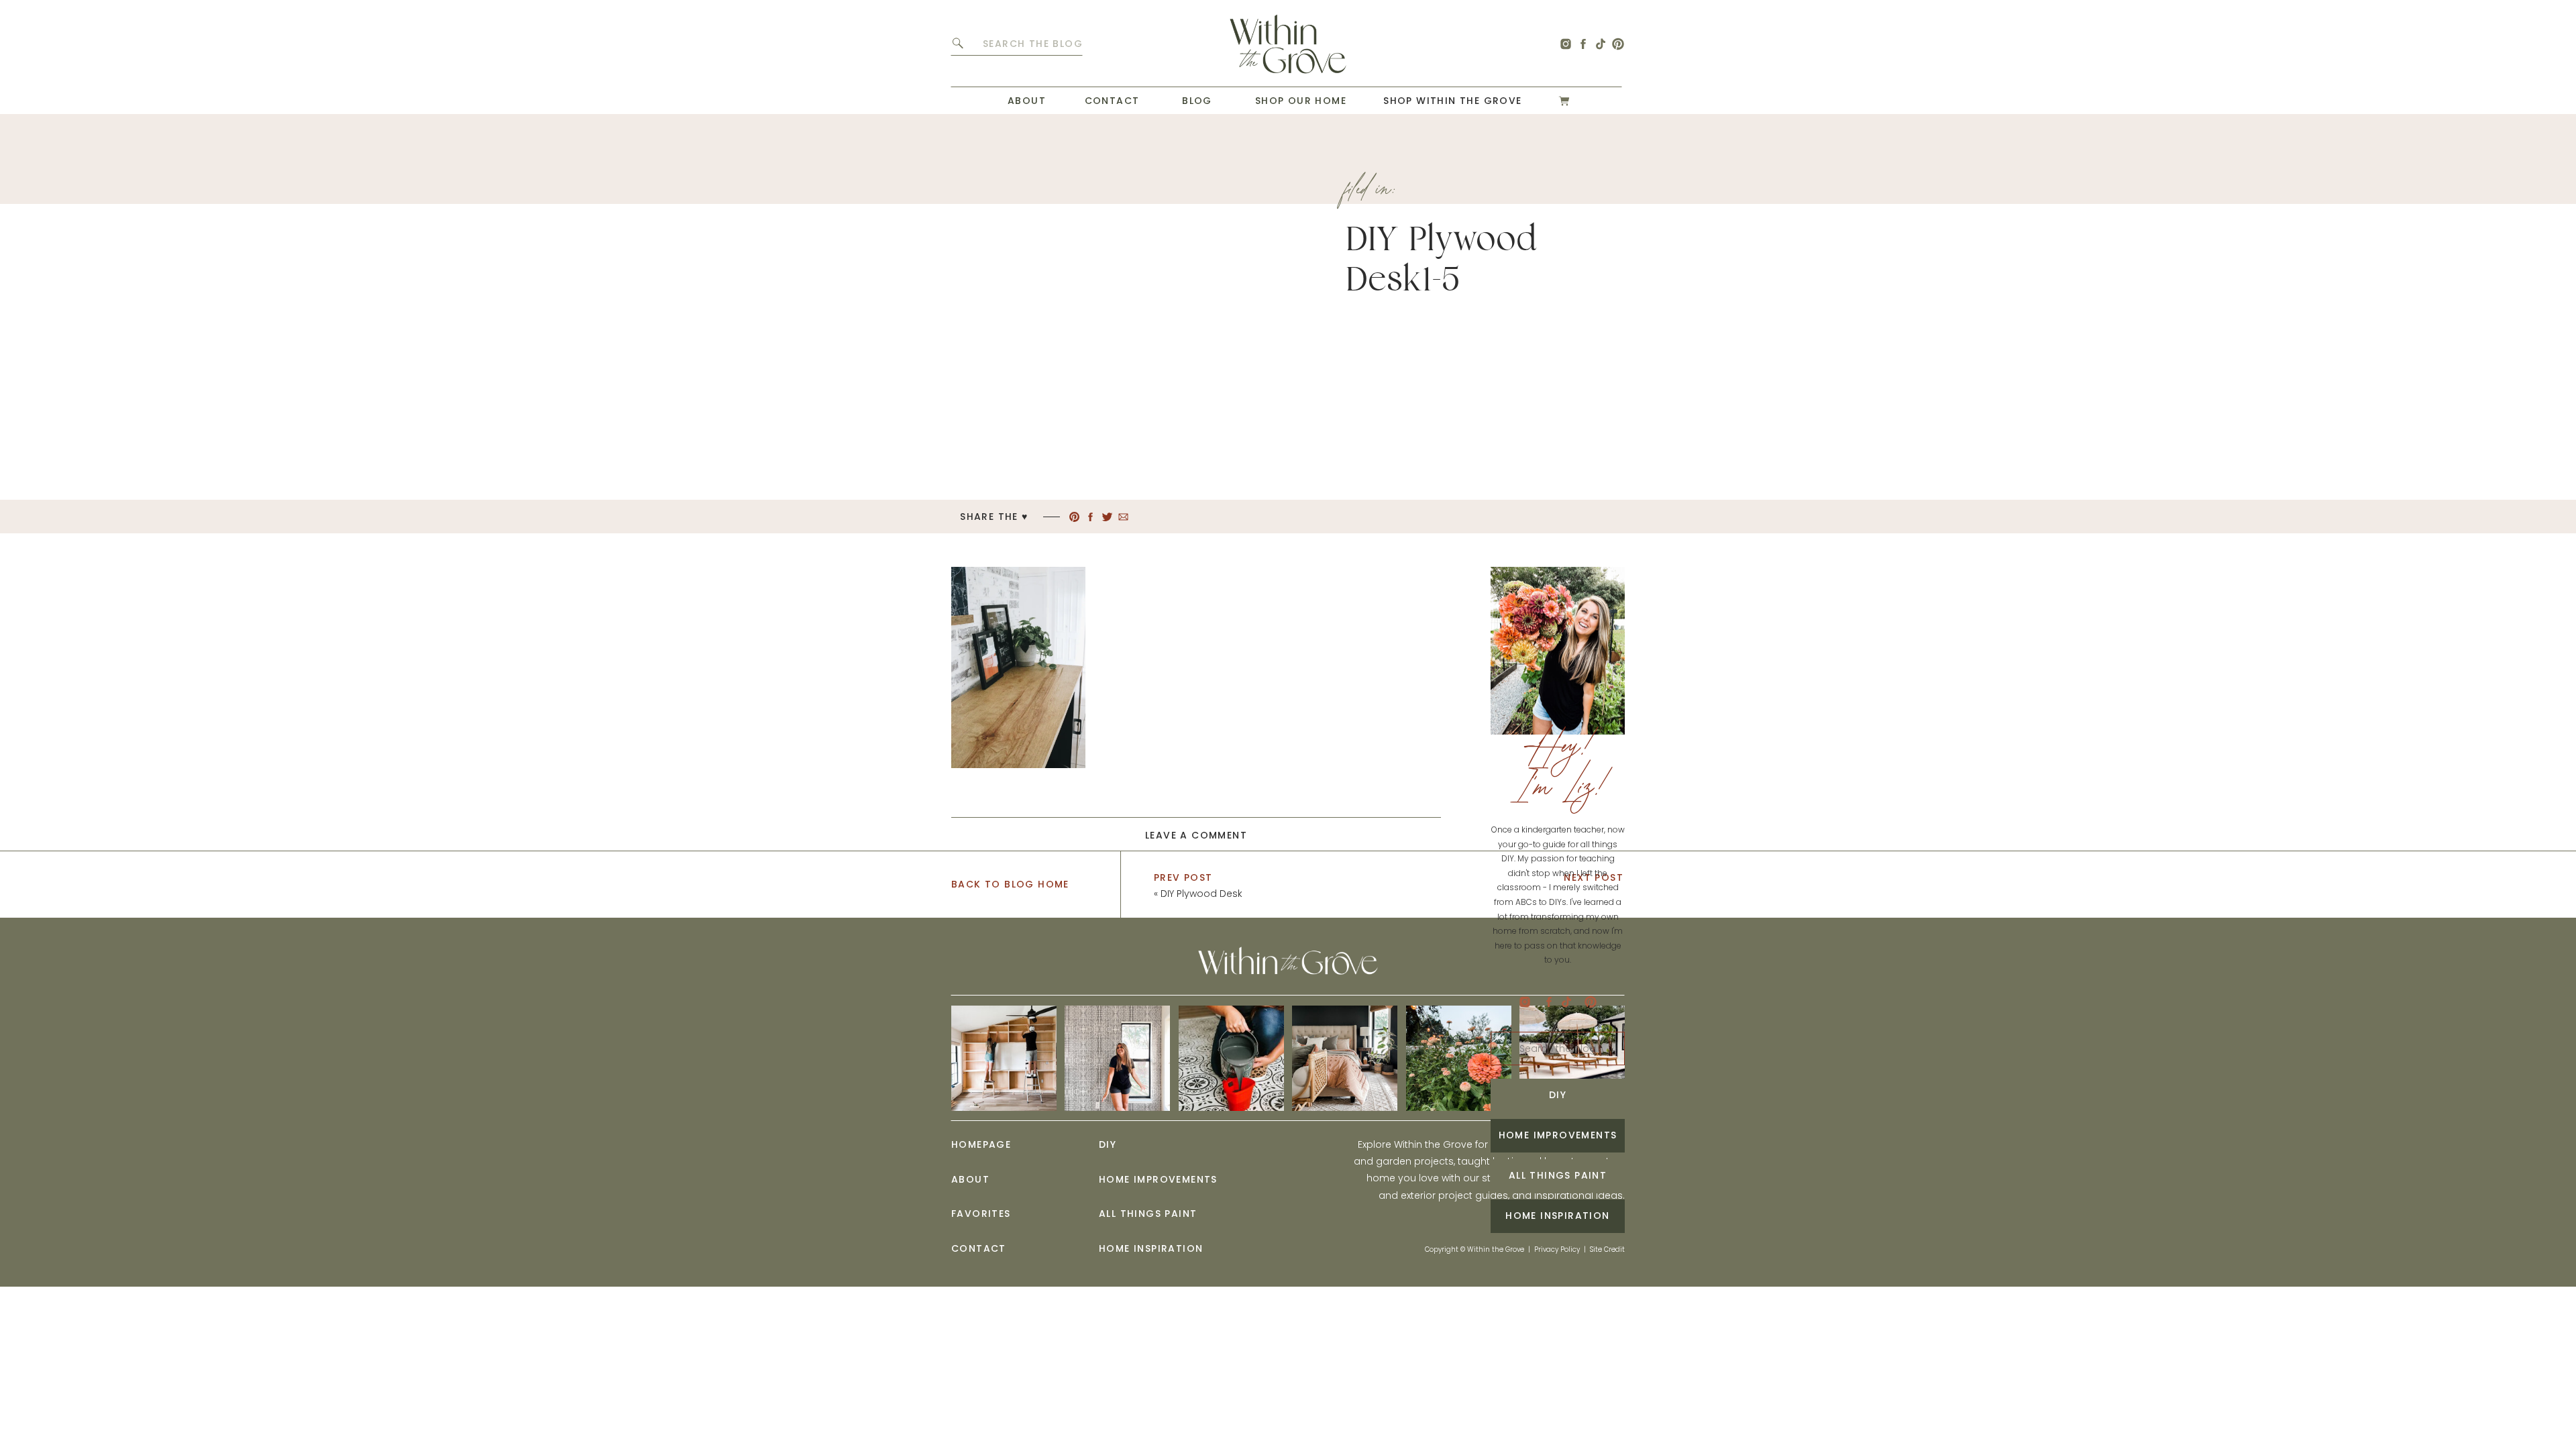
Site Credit (1607, 1249)
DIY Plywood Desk (1201, 894)
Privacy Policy (1557, 1249)
